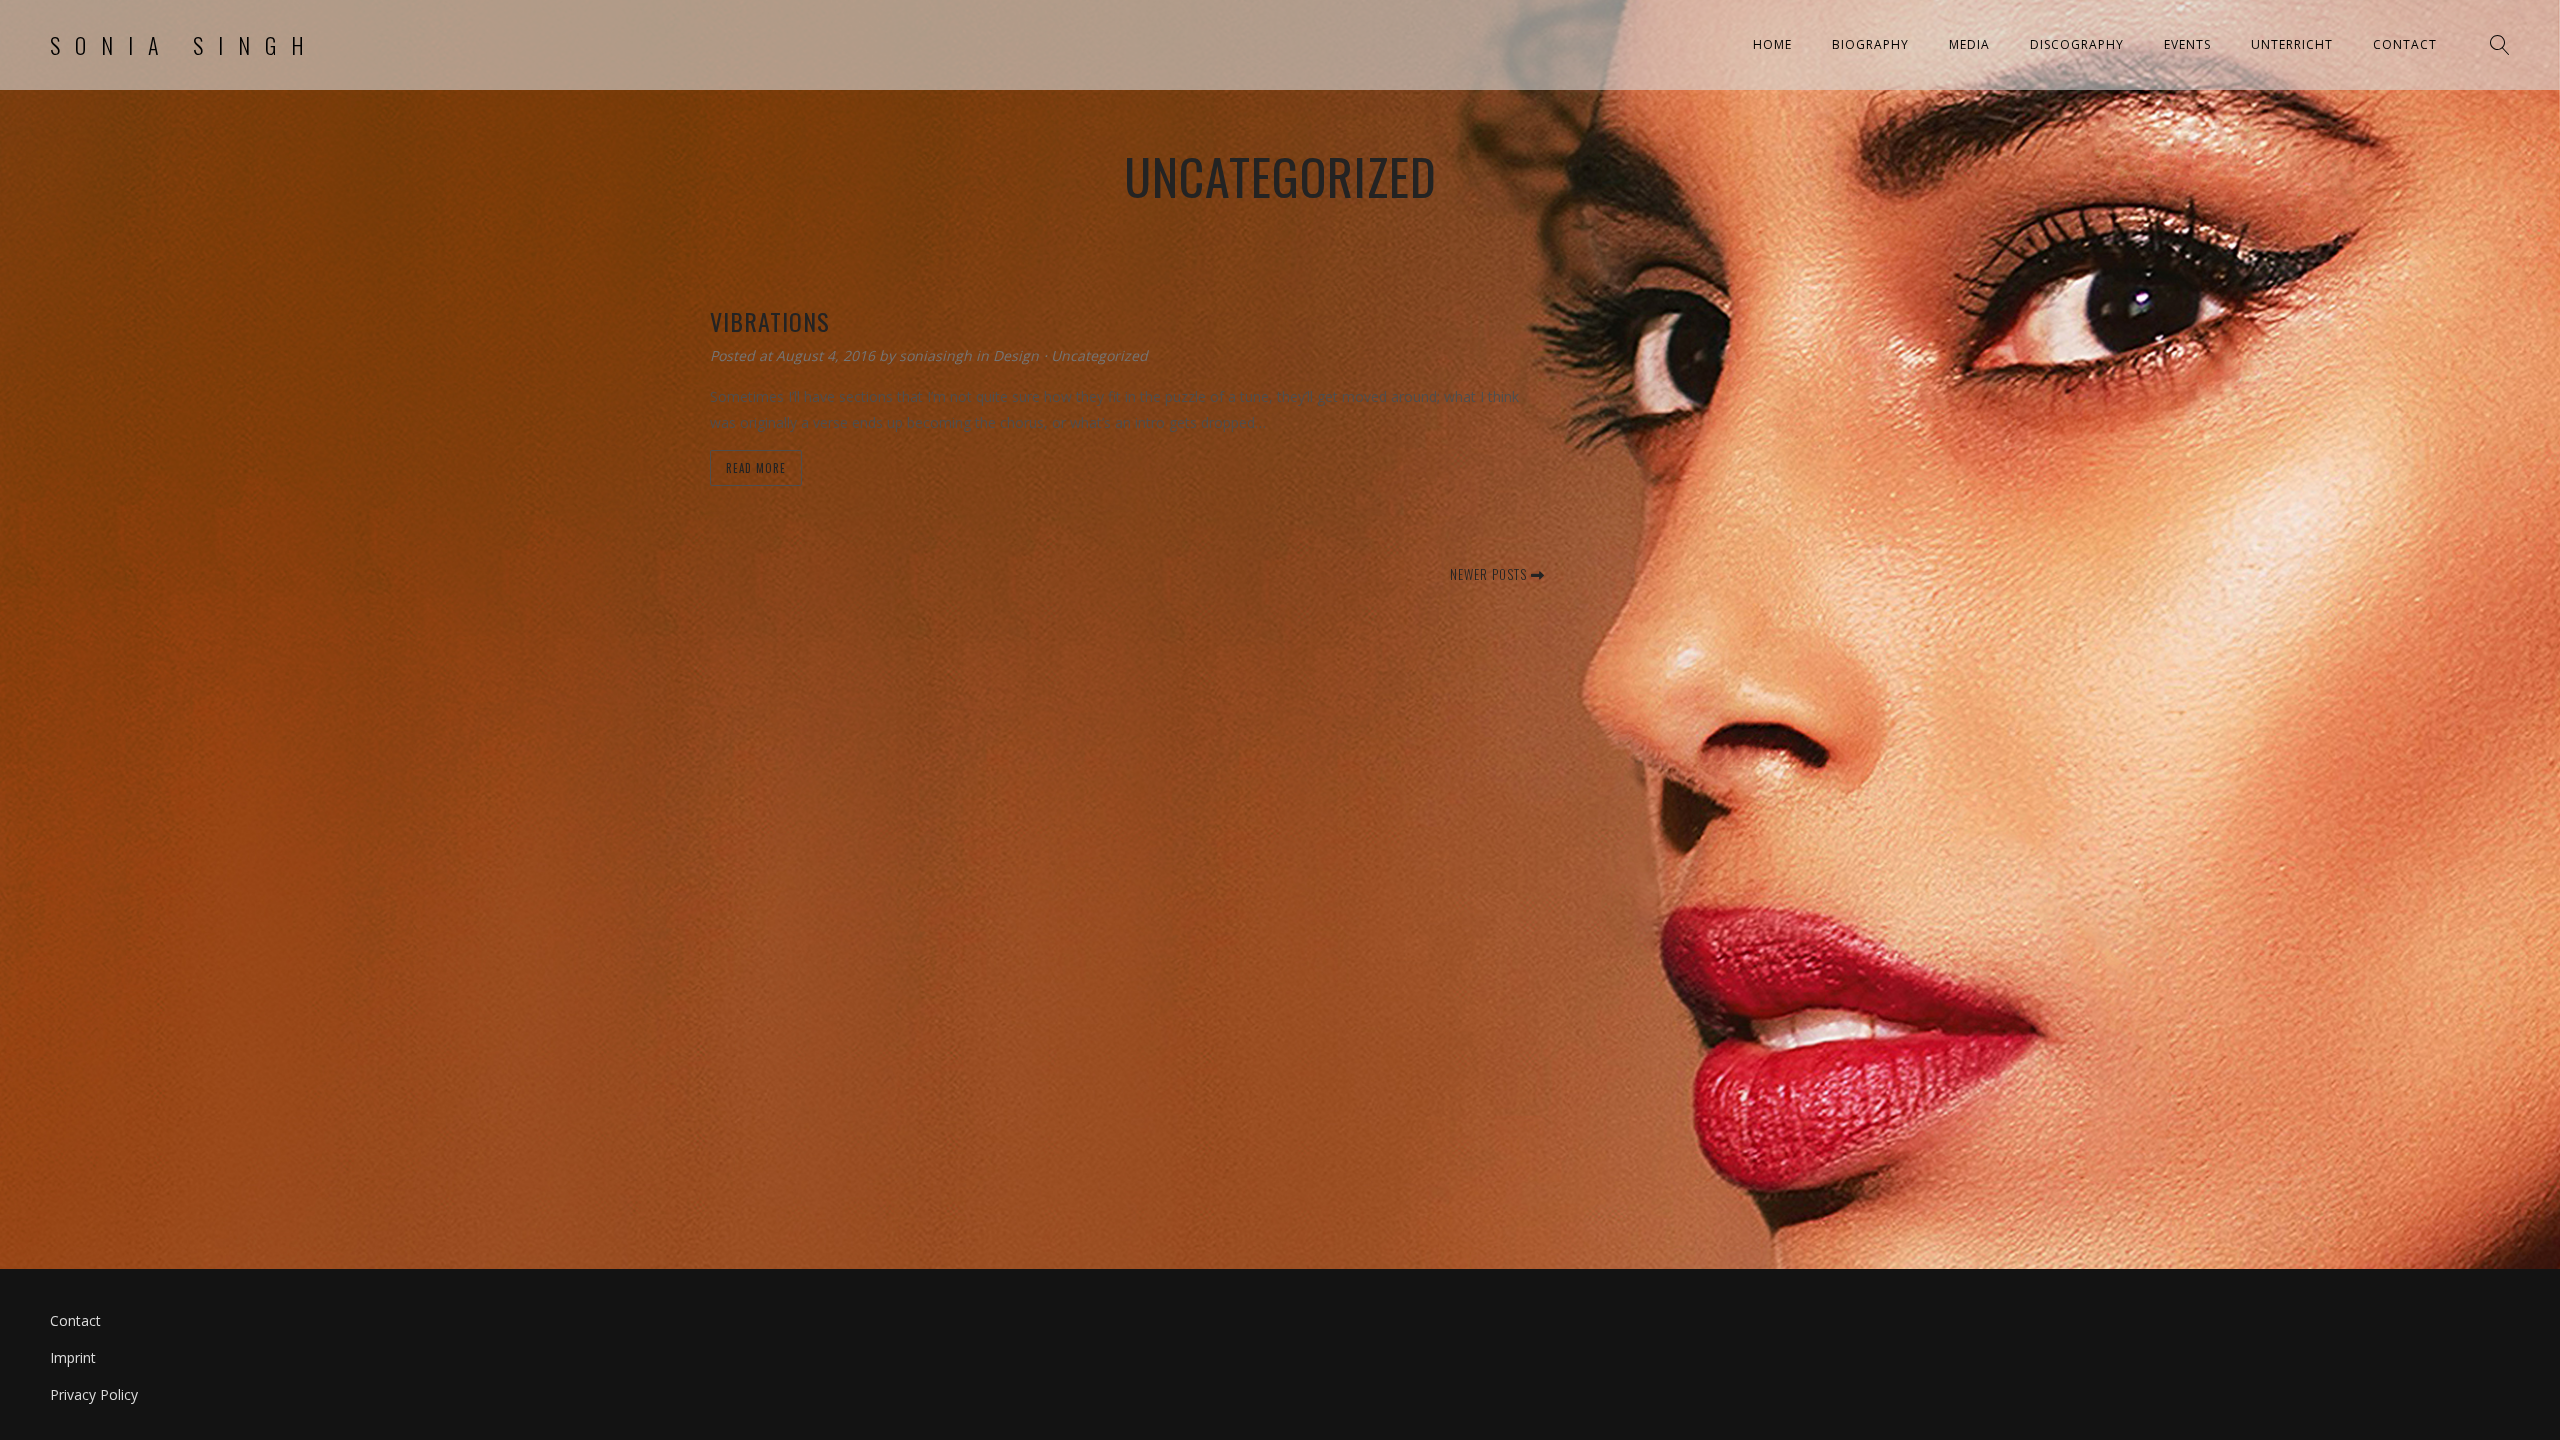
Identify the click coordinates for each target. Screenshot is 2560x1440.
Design (1016, 355)
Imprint (73, 1357)
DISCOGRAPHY (2077, 44)
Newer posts (1490, 574)
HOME (1772, 44)
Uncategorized (1099, 355)
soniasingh (937, 355)
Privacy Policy (94, 1394)
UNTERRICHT (2292, 44)
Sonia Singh (184, 45)
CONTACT (2405, 44)
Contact (75, 1320)
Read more (756, 468)
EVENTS (2187, 44)
